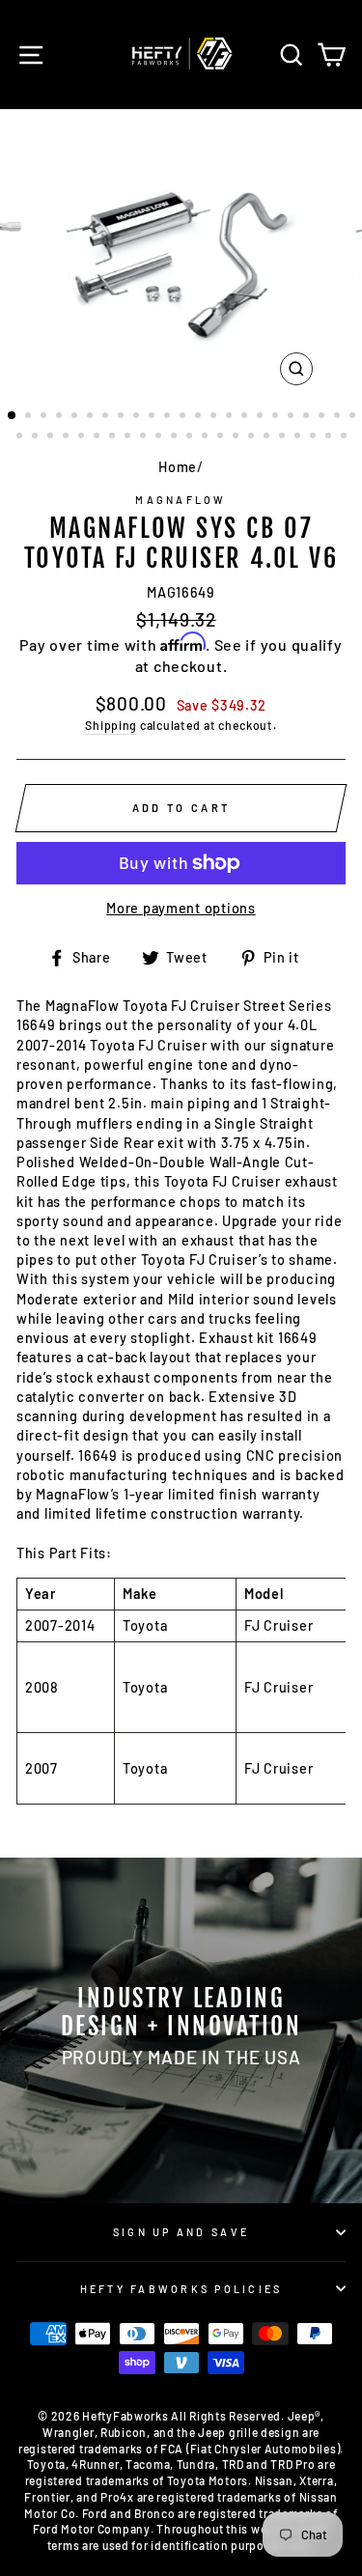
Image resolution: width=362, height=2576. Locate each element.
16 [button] (246, 417)
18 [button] (277, 417)
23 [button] (354, 417)
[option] (181, 252)
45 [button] (346, 437)
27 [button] (68, 437)
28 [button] (83, 437)
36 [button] (207, 437)
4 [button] (61, 417)
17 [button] (262, 417)
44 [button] (330, 437)
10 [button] (153, 417)
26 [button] (52, 437)
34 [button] (176, 437)
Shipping (111, 725)
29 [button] (98, 437)
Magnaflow (181, 500)
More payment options (181, 908)
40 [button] (268, 437)
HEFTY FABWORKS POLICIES (181, 2289)
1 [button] (13, 416)
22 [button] (339, 417)
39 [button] (253, 437)
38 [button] (237, 437)
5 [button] (76, 417)
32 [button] (145, 437)
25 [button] (37, 437)
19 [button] (292, 417)
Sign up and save (181, 2232)
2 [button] (30, 417)
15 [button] (231, 417)
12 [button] (184, 417)
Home (178, 467)
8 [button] (123, 417)
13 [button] (200, 417)
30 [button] (114, 437)
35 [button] (191, 437)
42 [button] (299, 437)
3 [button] (45, 417)
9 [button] (138, 417)
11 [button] (169, 417)
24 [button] (21, 437)
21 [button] (323, 417)
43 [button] (315, 437)
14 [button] (215, 417)
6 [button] (92, 417)
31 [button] (129, 437)
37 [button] (222, 437)
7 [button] (107, 417)
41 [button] (284, 437)
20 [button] (308, 417)
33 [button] (160, 437)
